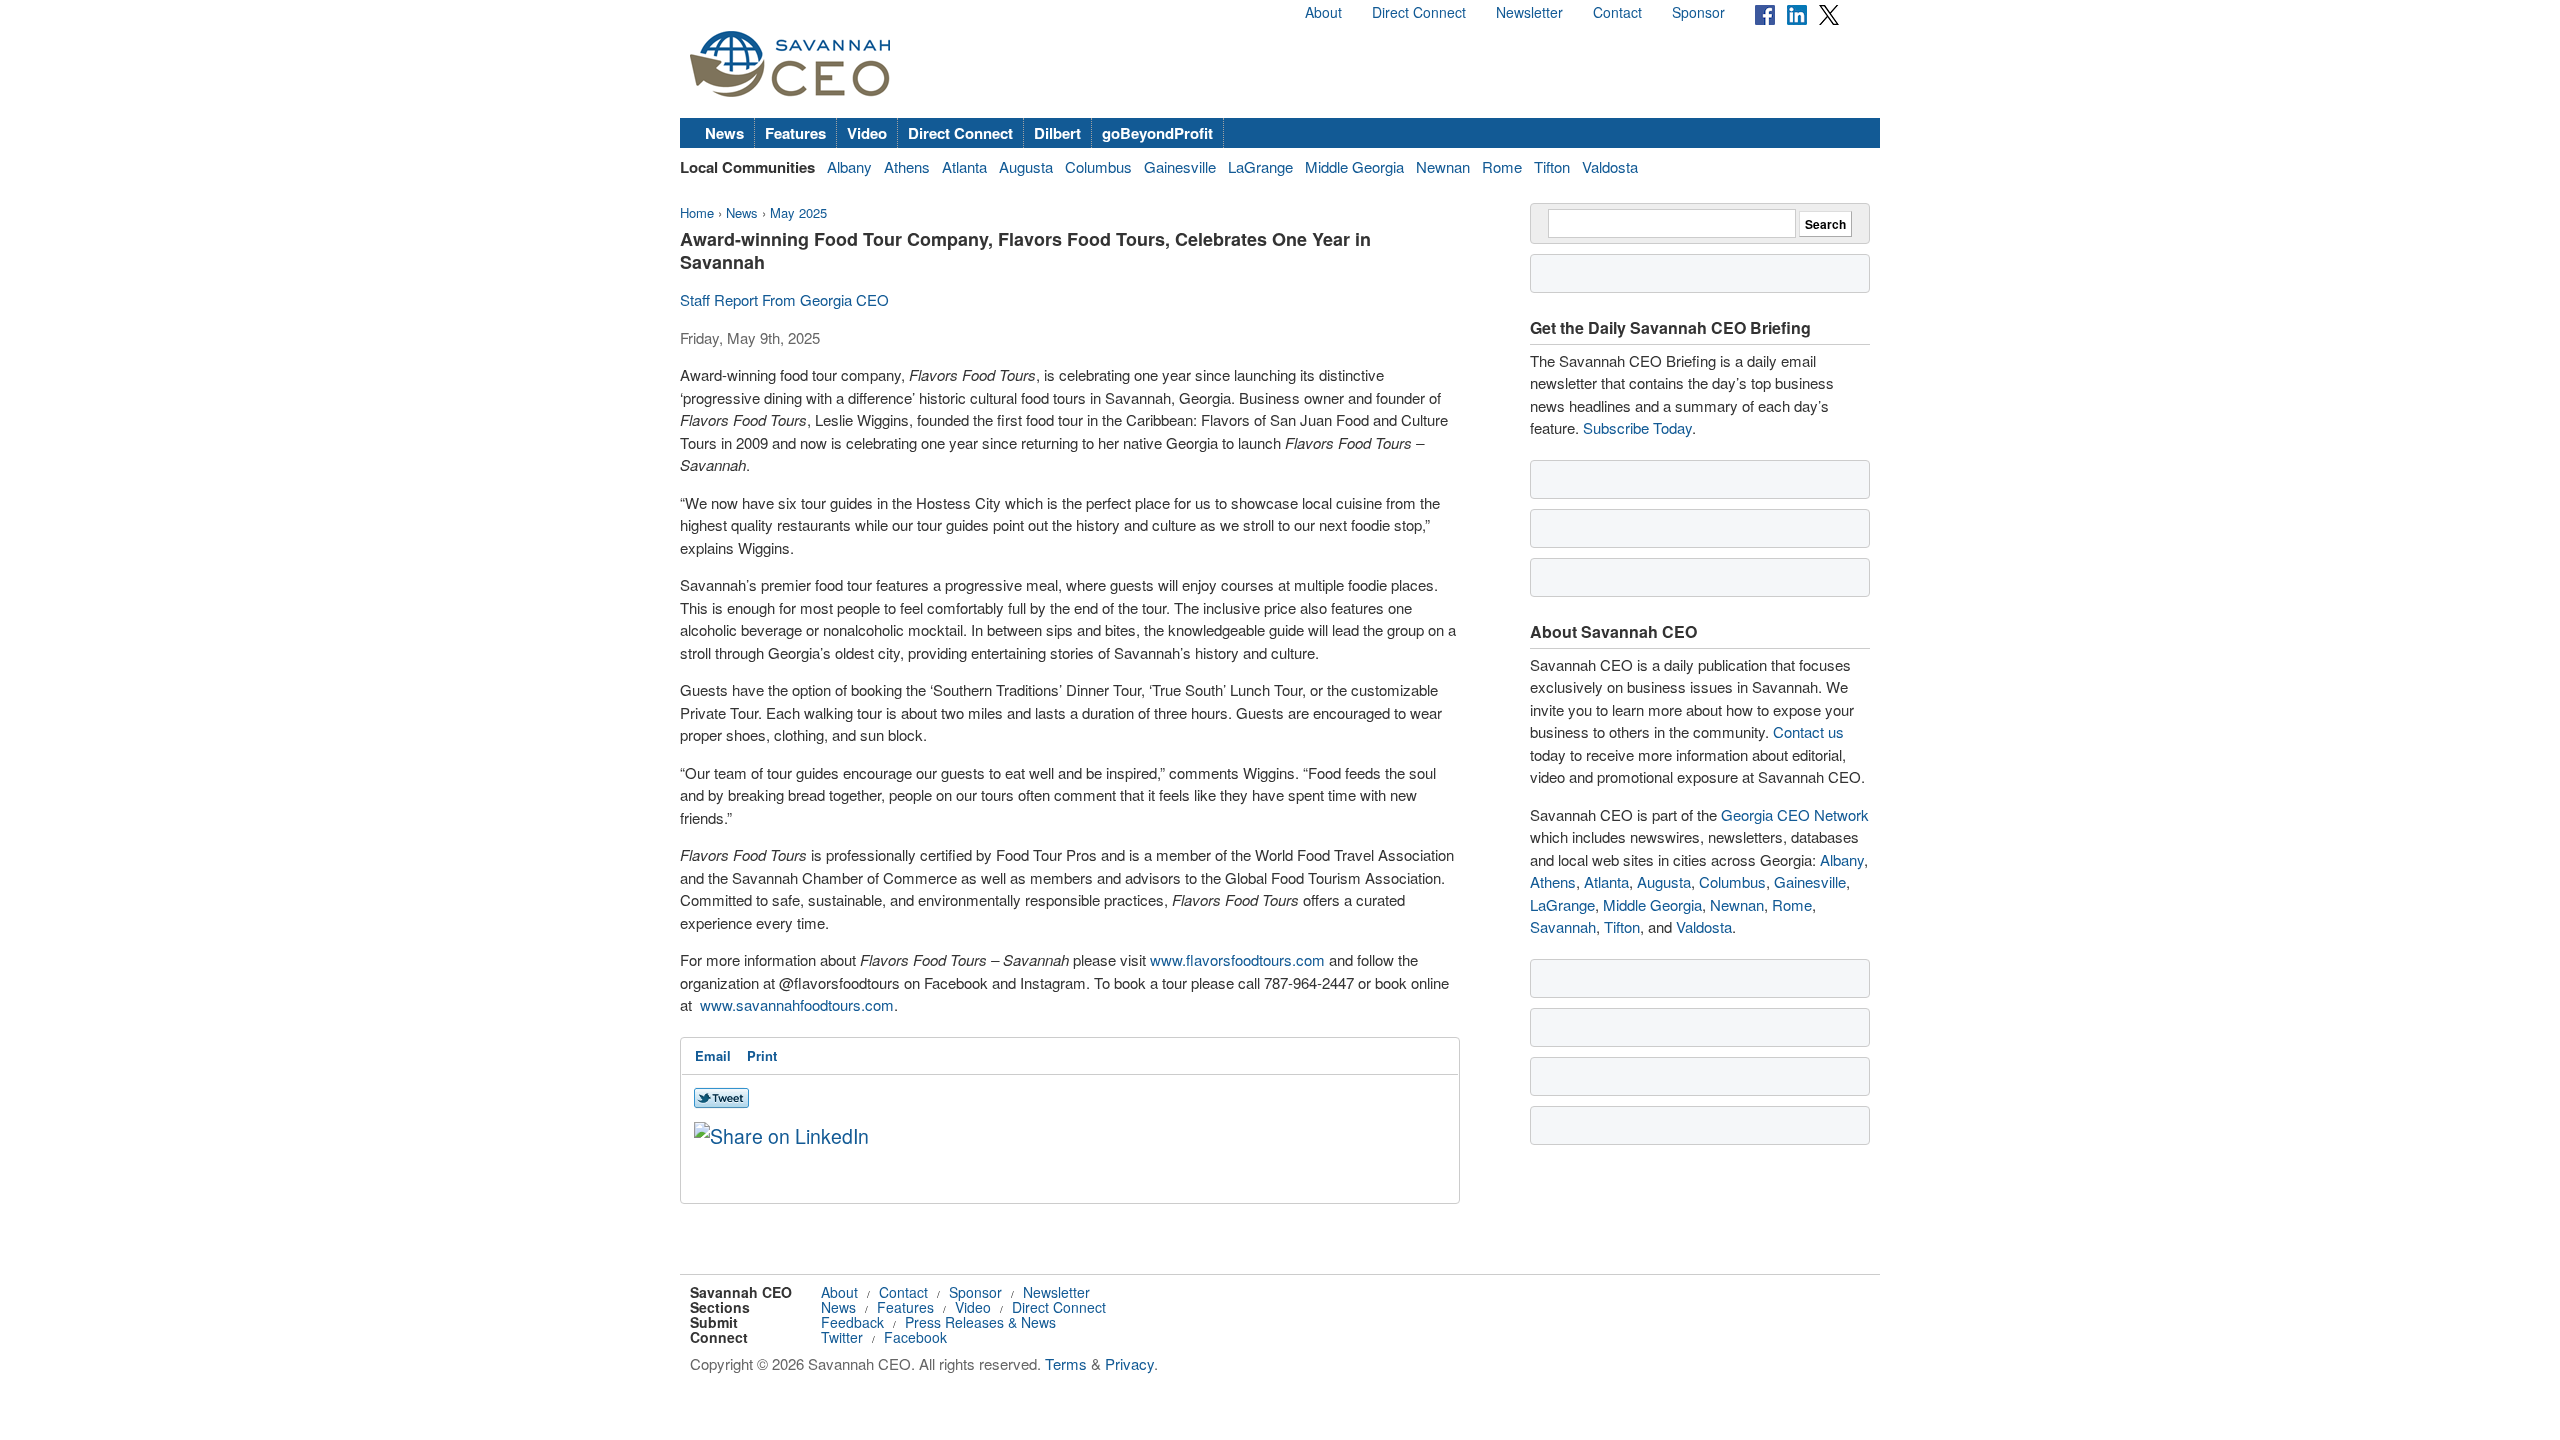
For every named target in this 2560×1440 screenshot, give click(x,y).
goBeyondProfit (1157, 133)
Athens (907, 166)
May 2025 (798, 212)
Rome (1502, 166)
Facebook (915, 1337)
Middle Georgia (1354, 166)
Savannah (1563, 926)
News (724, 133)
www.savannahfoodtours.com (797, 1004)
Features (795, 133)
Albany (849, 166)
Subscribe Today (1637, 427)
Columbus (1098, 166)
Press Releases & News (980, 1322)
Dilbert (1057, 133)
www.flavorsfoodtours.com (1237, 959)
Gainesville (1180, 166)
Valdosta (1610, 166)
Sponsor (1698, 12)
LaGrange (1260, 166)
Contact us (1808, 731)
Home (697, 212)
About (1323, 12)
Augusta (1026, 166)
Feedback (852, 1322)
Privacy (1129, 1363)
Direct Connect (1419, 12)
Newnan (1443, 166)
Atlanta (964, 166)
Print (762, 1055)
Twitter (842, 1337)
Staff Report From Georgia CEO (784, 299)
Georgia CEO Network (1795, 814)
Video (867, 133)
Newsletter (1529, 12)
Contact (1617, 12)
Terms (1066, 1363)
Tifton (1552, 166)
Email (713, 1055)
